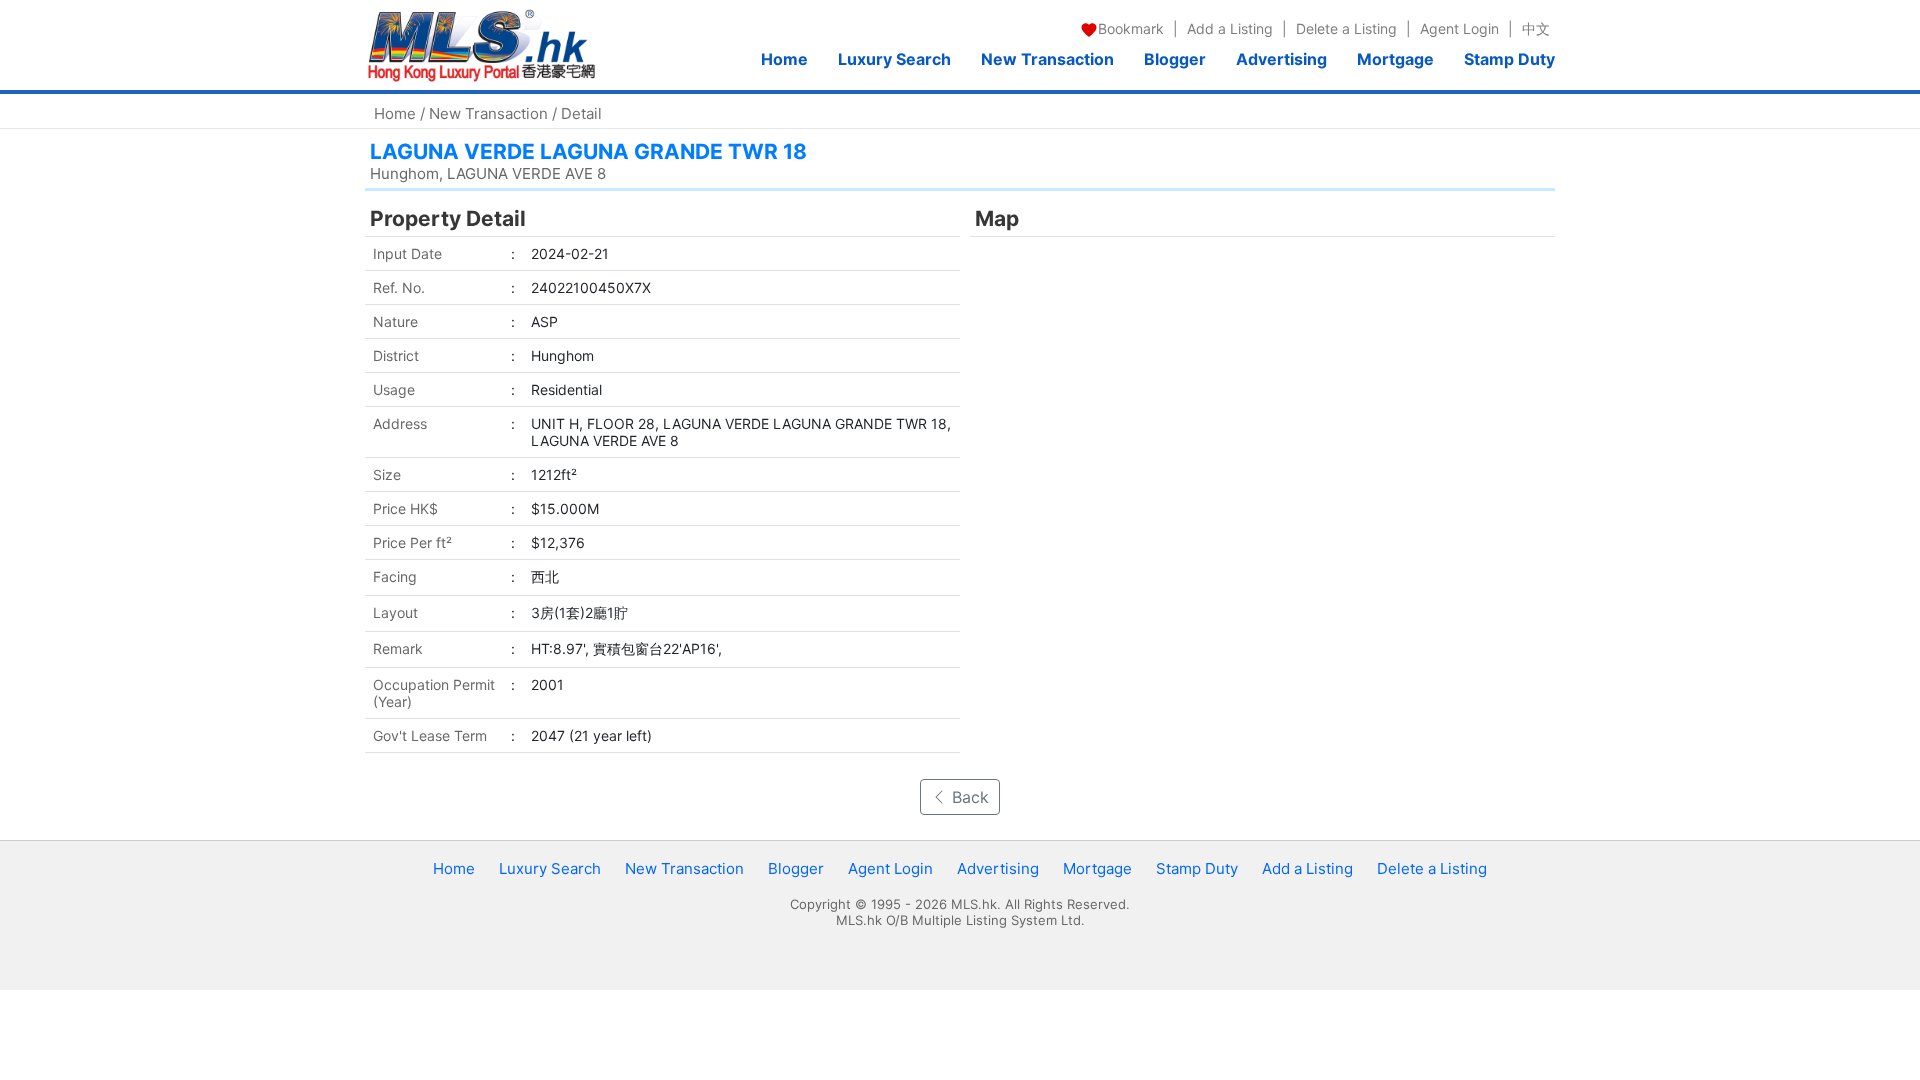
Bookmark (1131, 28)
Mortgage (1395, 59)
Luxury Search (894, 59)
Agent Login (1459, 28)
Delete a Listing (1346, 28)
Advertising (1281, 59)
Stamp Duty (1509, 59)
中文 (1536, 28)
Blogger (1175, 59)
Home (784, 59)
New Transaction (1047, 59)
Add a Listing (1230, 28)
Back (968, 797)
